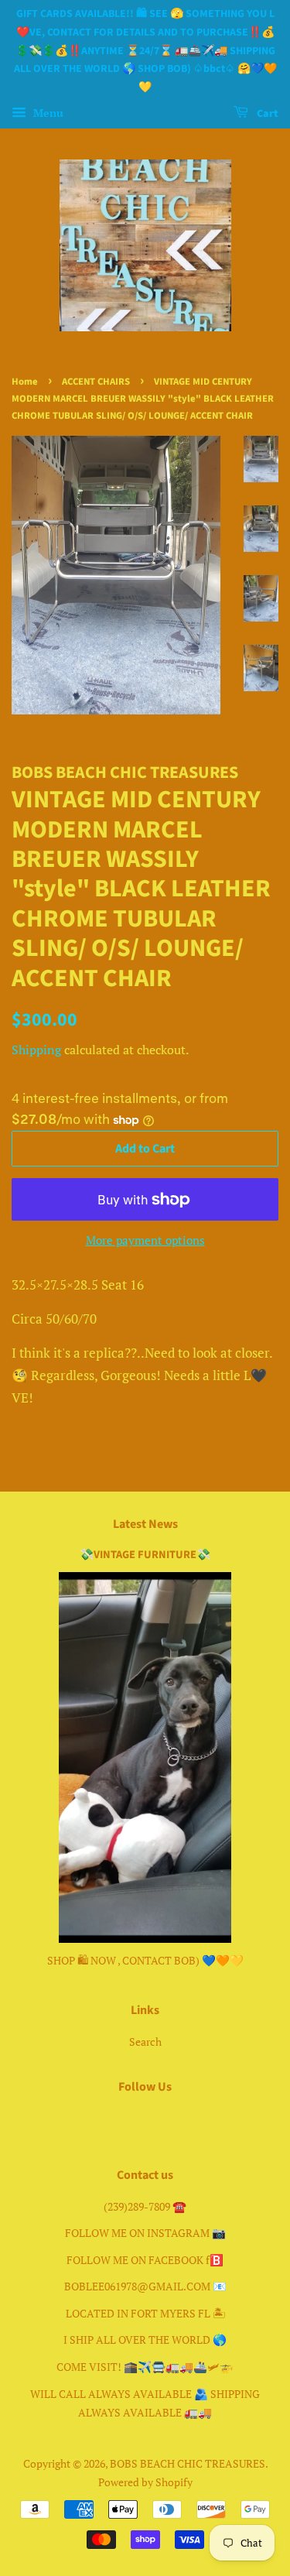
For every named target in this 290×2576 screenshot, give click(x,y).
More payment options (145, 1240)
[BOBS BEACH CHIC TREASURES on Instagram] (163, 2120)
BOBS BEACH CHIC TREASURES (188, 2463)
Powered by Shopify (145, 2482)
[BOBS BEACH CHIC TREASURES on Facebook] (127, 2120)
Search (145, 2042)
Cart (266, 114)
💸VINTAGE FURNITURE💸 (145, 1555)
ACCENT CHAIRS (96, 382)
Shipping (36, 1050)
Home (25, 382)
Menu (47, 113)
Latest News (145, 1524)
